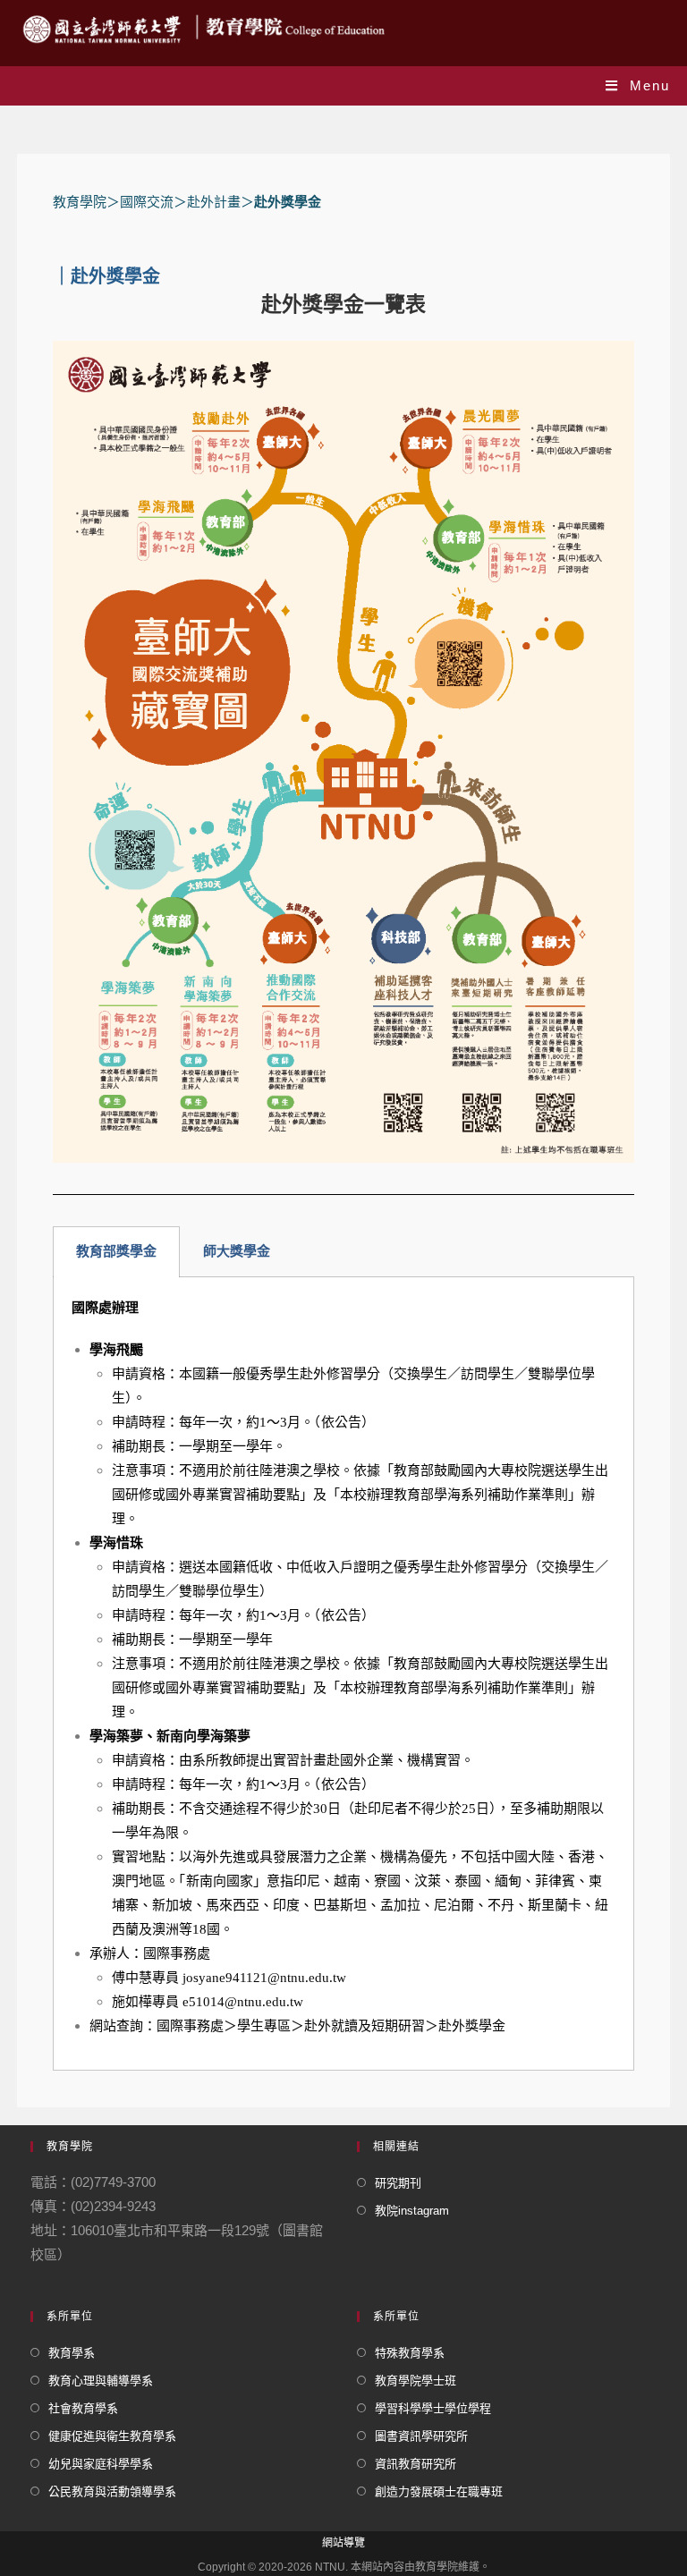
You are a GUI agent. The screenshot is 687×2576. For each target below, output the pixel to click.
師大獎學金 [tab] (237, 1251)
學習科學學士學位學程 (433, 2408)
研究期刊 (398, 2183)
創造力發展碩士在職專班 (439, 2491)
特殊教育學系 (410, 2353)
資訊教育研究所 (416, 2464)
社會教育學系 (83, 2408)
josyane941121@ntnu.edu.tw (264, 1978)
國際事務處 (190, 2026)
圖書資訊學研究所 (421, 2436)
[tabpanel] (343, 1674)
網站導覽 (343, 2543)
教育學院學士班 (416, 2381)
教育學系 (72, 2353)
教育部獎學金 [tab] (116, 1251)
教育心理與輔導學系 (101, 2381)
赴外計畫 (214, 202)
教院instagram (412, 2211)
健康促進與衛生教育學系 (112, 2436)
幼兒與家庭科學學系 (101, 2464)
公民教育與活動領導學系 (112, 2491)
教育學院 (80, 202)
